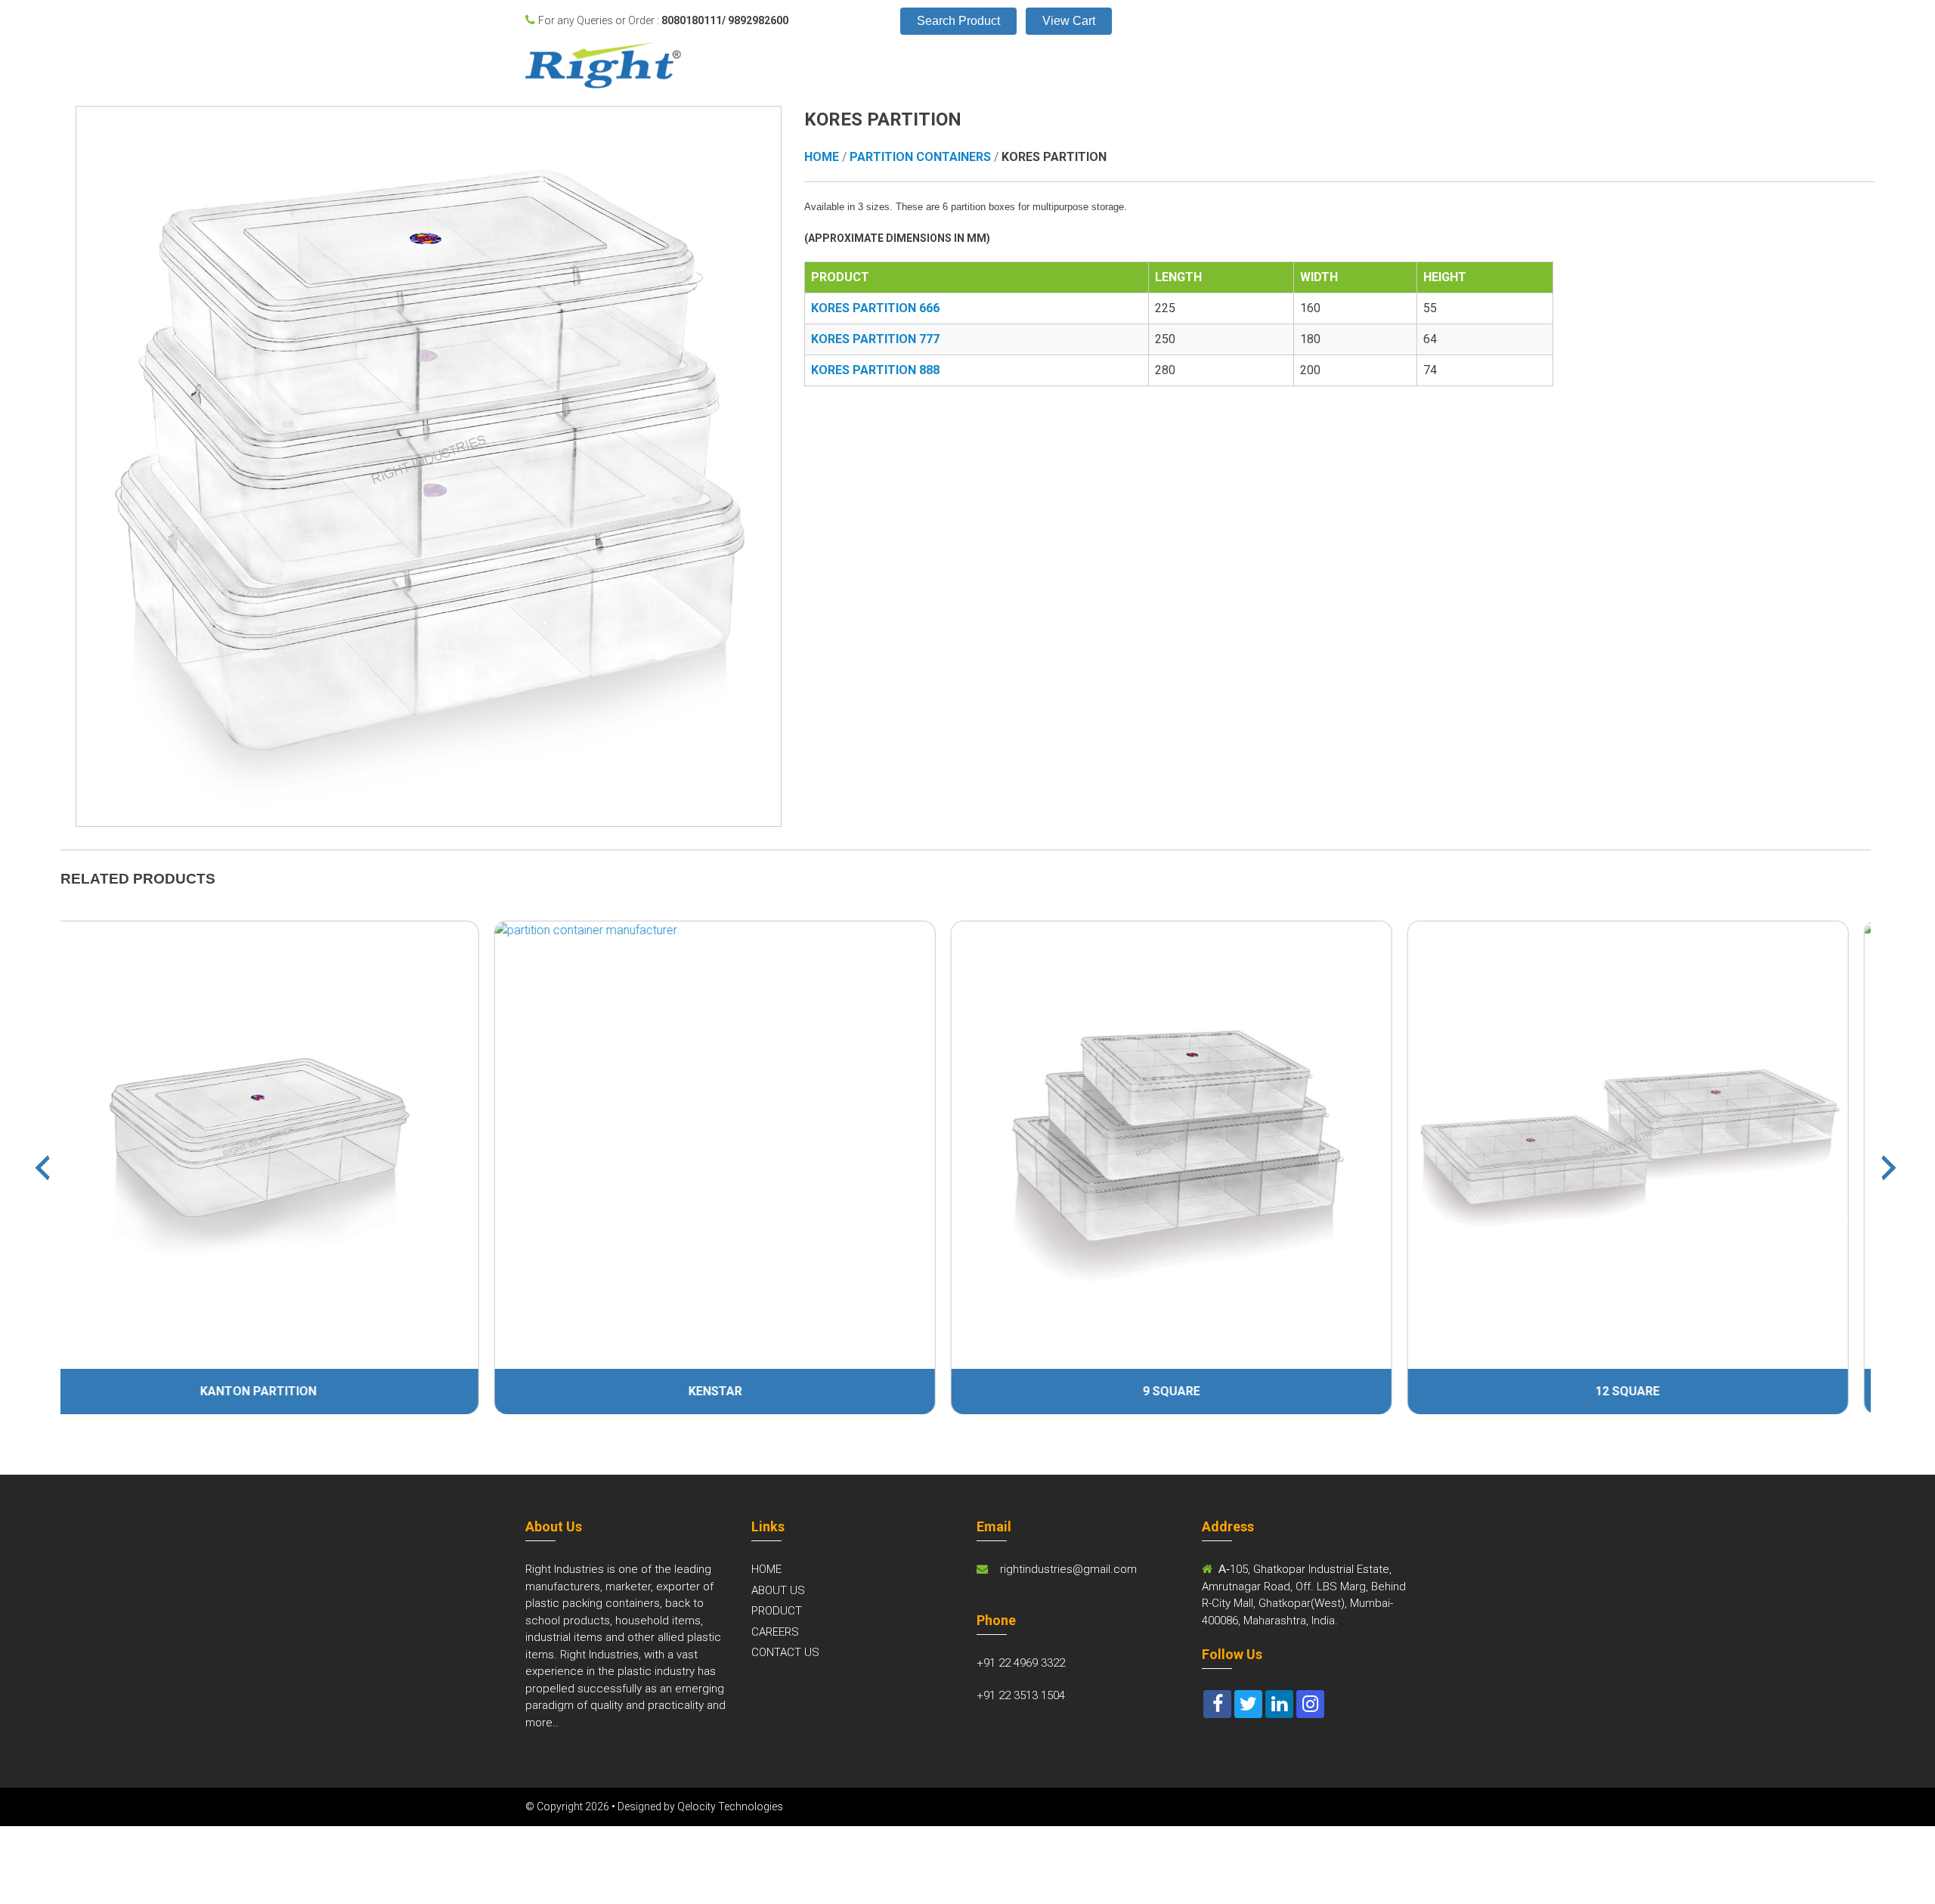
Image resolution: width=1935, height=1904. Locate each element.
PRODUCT (777, 1611)
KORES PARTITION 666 (875, 308)
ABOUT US (778, 1590)
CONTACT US (785, 1652)
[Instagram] (1310, 1704)
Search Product (958, 21)
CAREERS (775, 1632)
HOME (766, 1569)
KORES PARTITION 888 (875, 370)
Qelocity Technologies (730, 1806)
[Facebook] (1217, 1704)
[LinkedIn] (1279, 1704)
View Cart (1069, 21)
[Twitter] (1248, 1704)
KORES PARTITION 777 (875, 339)
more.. (542, 1723)
